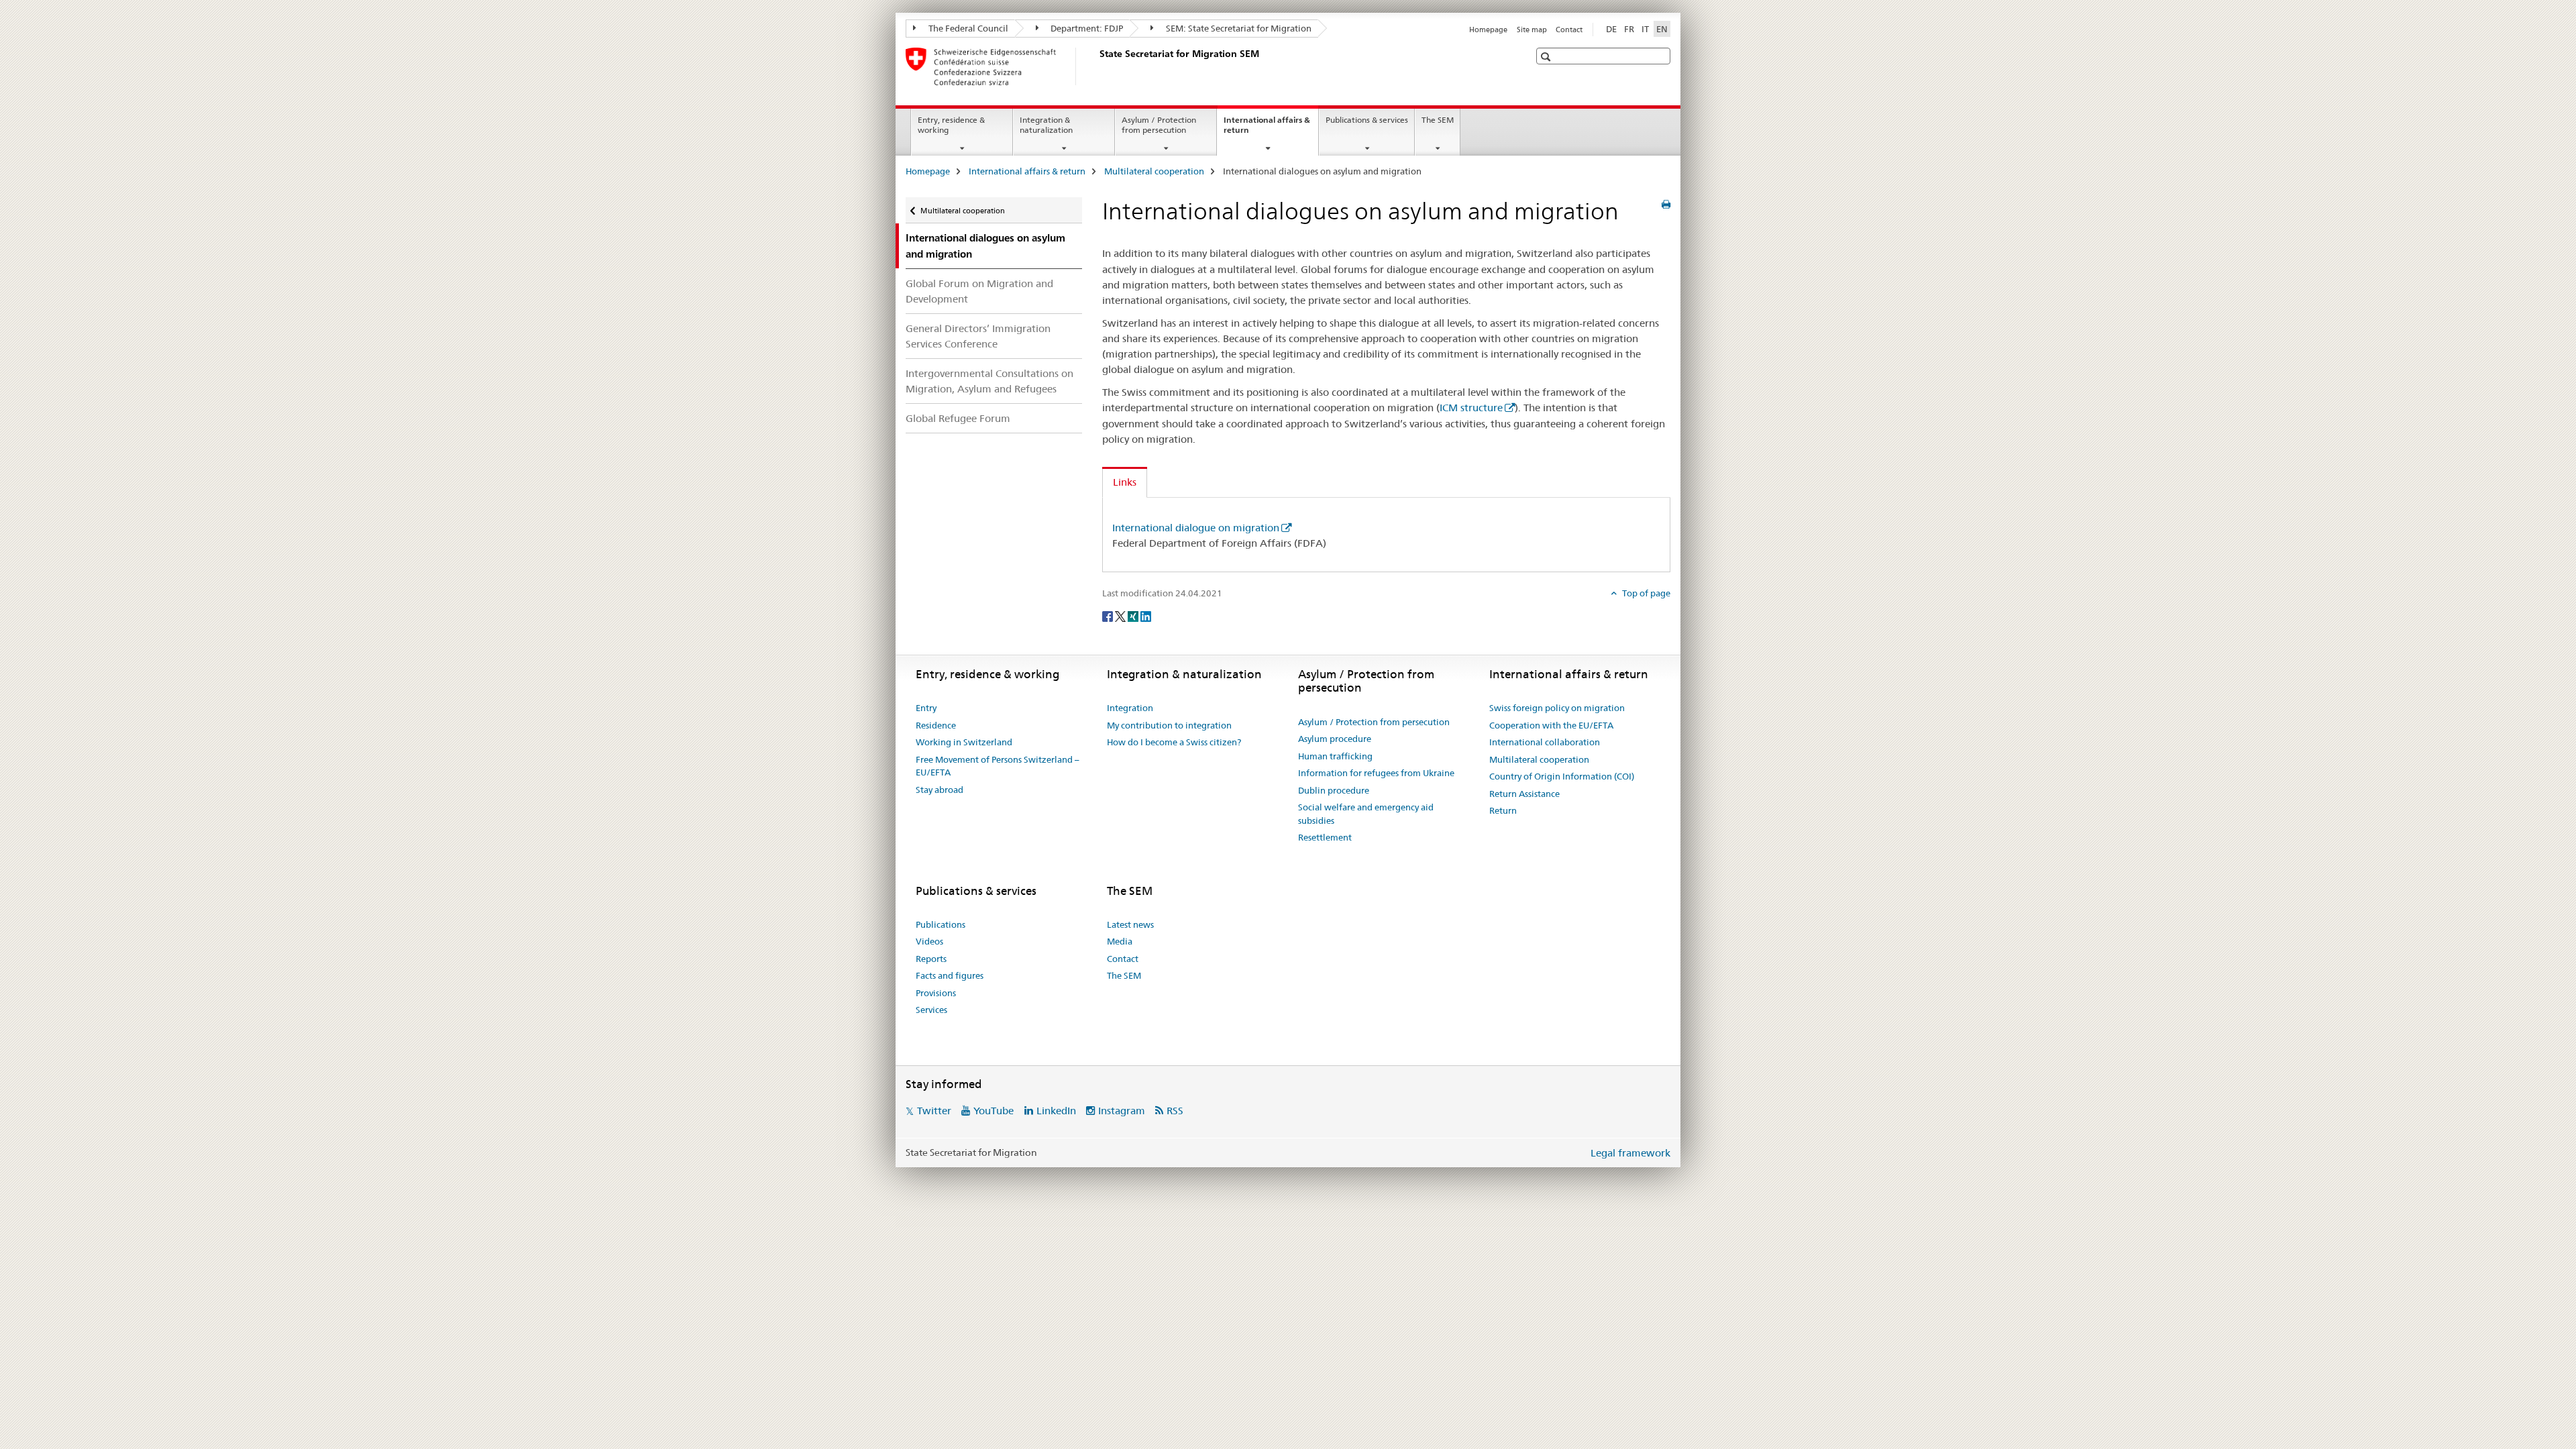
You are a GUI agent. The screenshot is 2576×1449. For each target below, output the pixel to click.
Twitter (934, 1111)
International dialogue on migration (1196, 528)
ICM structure (1471, 408)
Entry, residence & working (951, 125)
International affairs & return (1267, 129)
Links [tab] (1125, 482)
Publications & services (1367, 120)
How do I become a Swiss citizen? (1174, 742)
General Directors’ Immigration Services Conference (978, 336)
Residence (936, 725)
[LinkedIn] (1146, 615)
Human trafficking (1335, 756)
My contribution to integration (1169, 725)
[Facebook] (1109, 615)
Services (931, 1010)
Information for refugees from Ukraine (1376, 773)
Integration (1130, 708)
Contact (1569, 30)
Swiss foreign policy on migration (1557, 708)
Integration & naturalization (1046, 125)
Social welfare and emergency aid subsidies (1366, 814)
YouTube (994, 1111)
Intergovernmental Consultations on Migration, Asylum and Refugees (989, 381)
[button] (1547, 57)
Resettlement (1325, 837)
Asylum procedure (1335, 739)
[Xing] (1134, 615)
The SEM (1438, 120)
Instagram (1122, 1111)
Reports (931, 959)
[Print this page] (1666, 205)
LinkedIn (1056, 1111)
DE (1611, 29)
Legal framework (1630, 1153)
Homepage (1488, 30)
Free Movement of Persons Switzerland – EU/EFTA (998, 766)
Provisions (936, 993)
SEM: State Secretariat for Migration (1238, 28)
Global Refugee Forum (958, 418)
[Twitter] (1121, 615)
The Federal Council (967, 28)
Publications (941, 924)
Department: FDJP (1086, 28)
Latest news (1130, 924)
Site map (1532, 30)
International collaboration (1545, 742)
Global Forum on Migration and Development (979, 291)
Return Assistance (1524, 794)
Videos (929, 941)
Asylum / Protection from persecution (1159, 125)
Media (1120, 941)
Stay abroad (940, 790)
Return (1503, 810)
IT (1645, 29)
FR (1629, 29)
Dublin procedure (1334, 790)
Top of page (1645, 593)
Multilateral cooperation (1154, 171)
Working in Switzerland (964, 742)
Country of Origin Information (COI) (1562, 776)
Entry (926, 708)
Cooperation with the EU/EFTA (1551, 725)
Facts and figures (950, 975)
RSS (1175, 1111)
